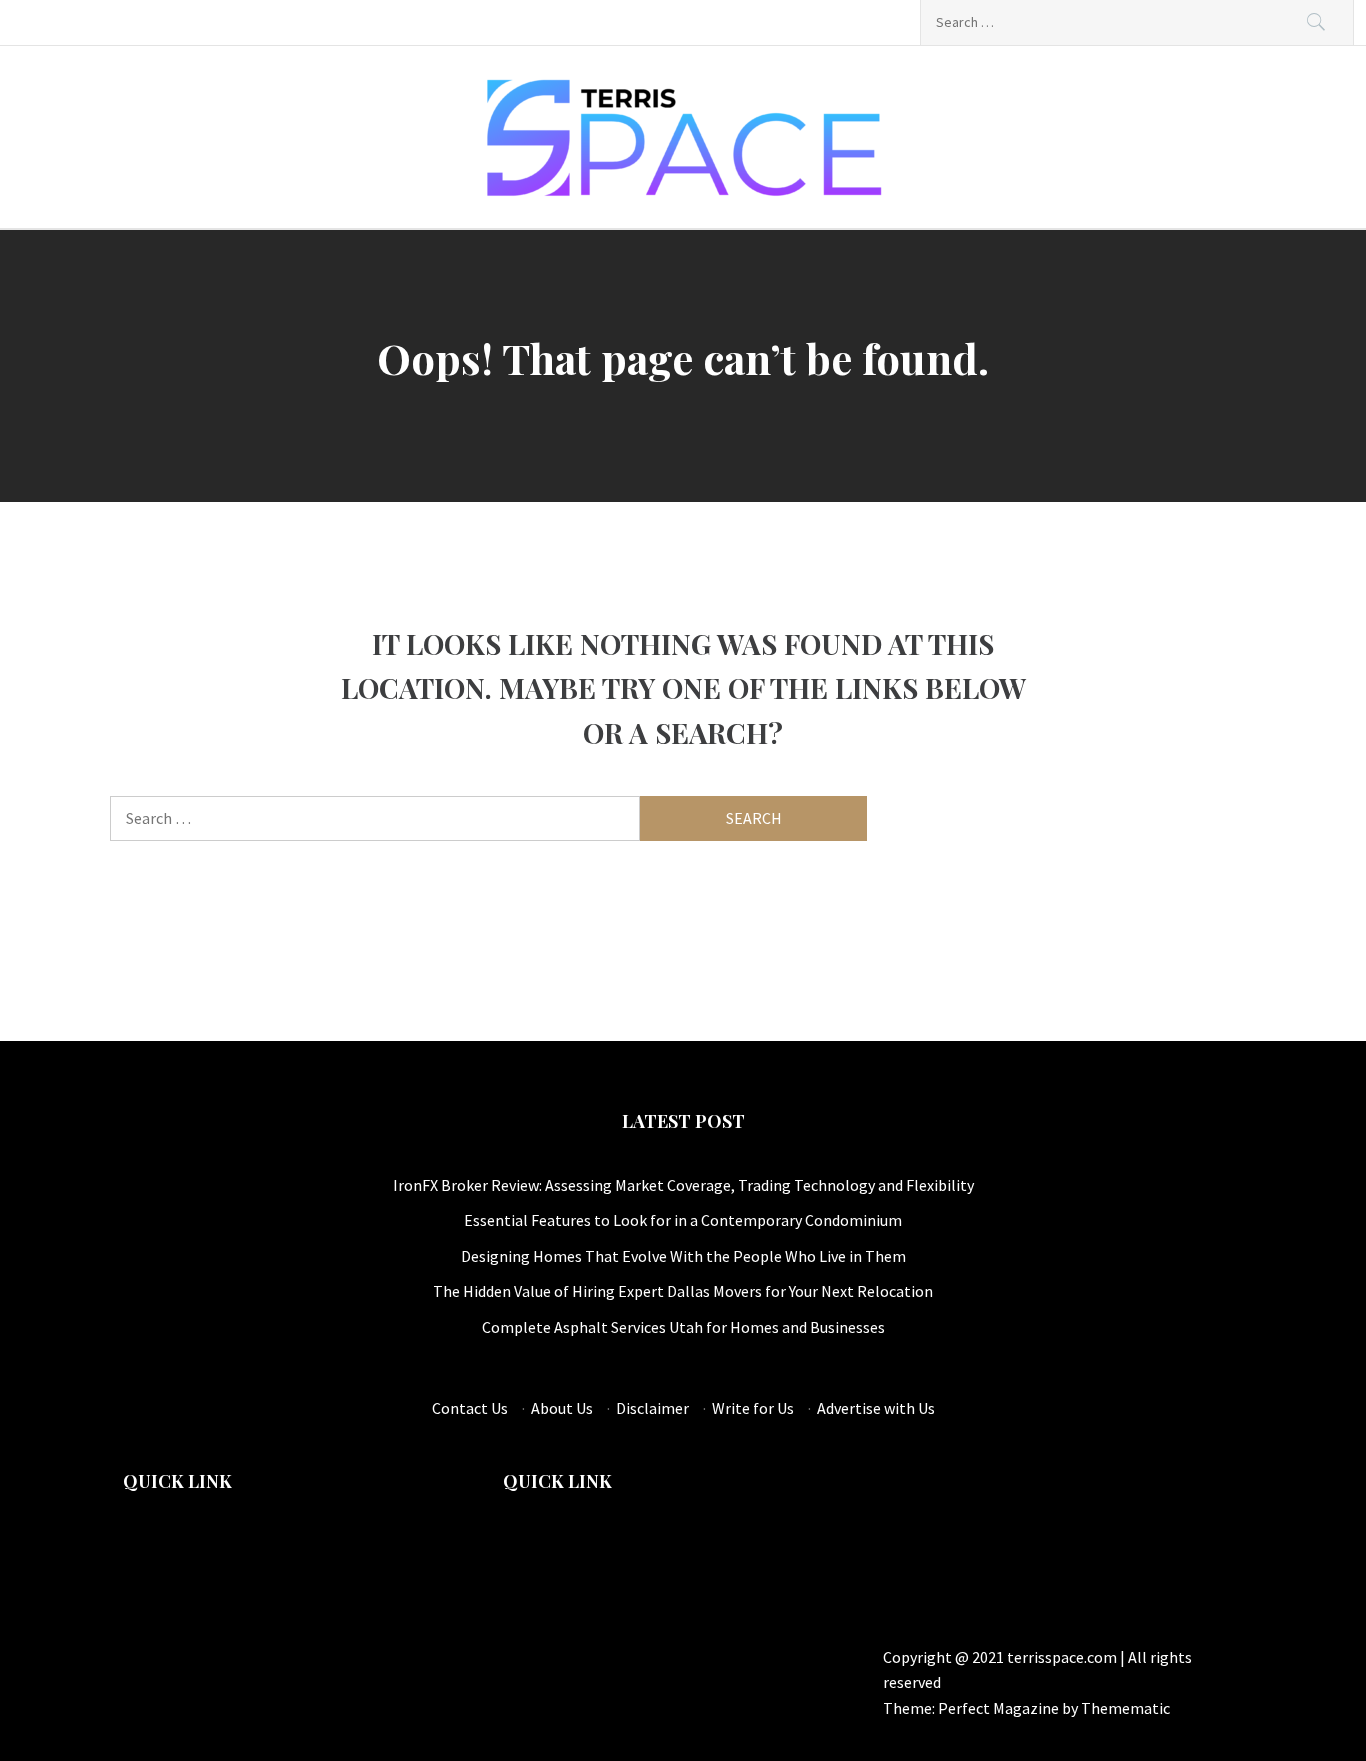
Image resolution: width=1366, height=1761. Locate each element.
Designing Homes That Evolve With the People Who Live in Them (683, 1256)
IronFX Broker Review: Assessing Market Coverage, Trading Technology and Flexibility (683, 1185)
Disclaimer (652, 1408)
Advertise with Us (876, 1408)
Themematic (1125, 1708)
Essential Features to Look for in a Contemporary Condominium (683, 1220)
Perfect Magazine (1000, 1708)
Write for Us (753, 1408)
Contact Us (470, 1408)
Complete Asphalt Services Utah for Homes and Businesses (683, 1327)
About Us (562, 1408)
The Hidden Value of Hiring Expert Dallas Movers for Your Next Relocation (683, 1291)
